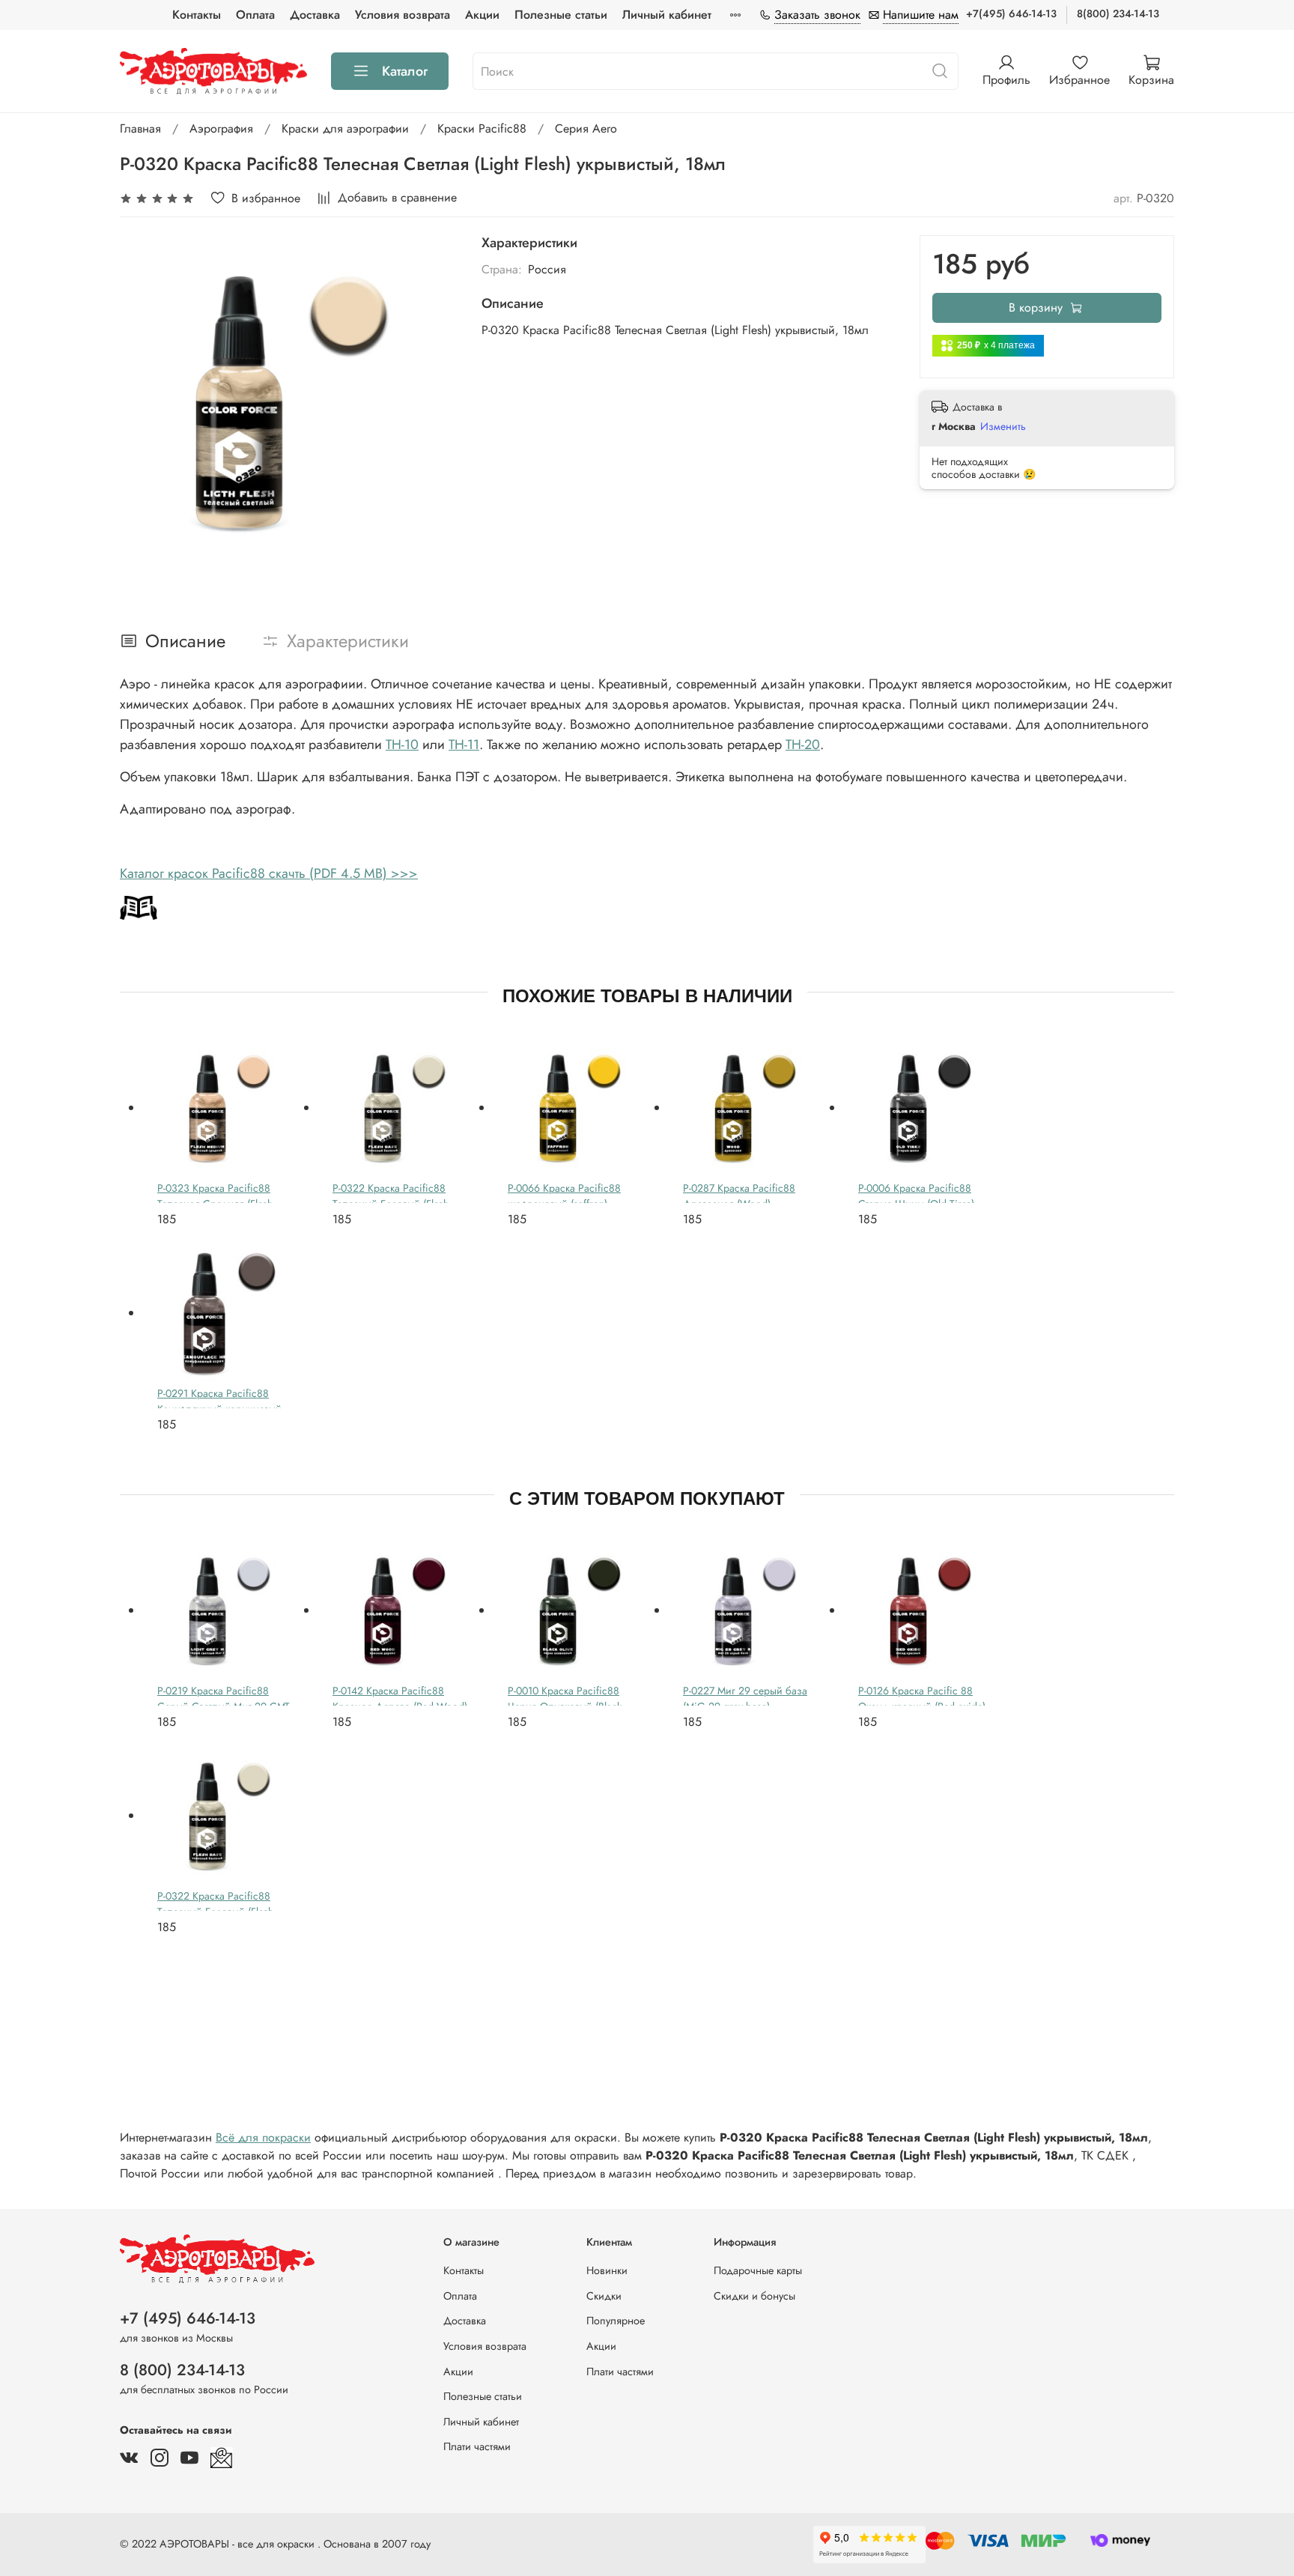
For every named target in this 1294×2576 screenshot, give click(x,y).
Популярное (616, 2321)
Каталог (405, 71)
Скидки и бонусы (754, 2296)
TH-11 (464, 745)
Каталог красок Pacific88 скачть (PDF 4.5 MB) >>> (269, 873)
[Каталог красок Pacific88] (139, 907)
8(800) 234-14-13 (1118, 13)
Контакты (197, 15)
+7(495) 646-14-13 (1011, 13)
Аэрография (221, 128)
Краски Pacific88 (482, 128)
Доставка (315, 15)
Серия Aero (586, 128)
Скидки (604, 2296)
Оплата (255, 15)
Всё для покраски (263, 2137)
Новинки (607, 2270)
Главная (140, 128)
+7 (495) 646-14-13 (188, 2318)
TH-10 (402, 745)
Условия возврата (403, 15)
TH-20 (803, 745)
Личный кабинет (667, 15)
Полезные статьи (561, 15)
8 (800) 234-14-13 (182, 2370)
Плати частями (477, 2446)
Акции (482, 15)
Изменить (1003, 426)
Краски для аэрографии (345, 128)
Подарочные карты (758, 2270)
